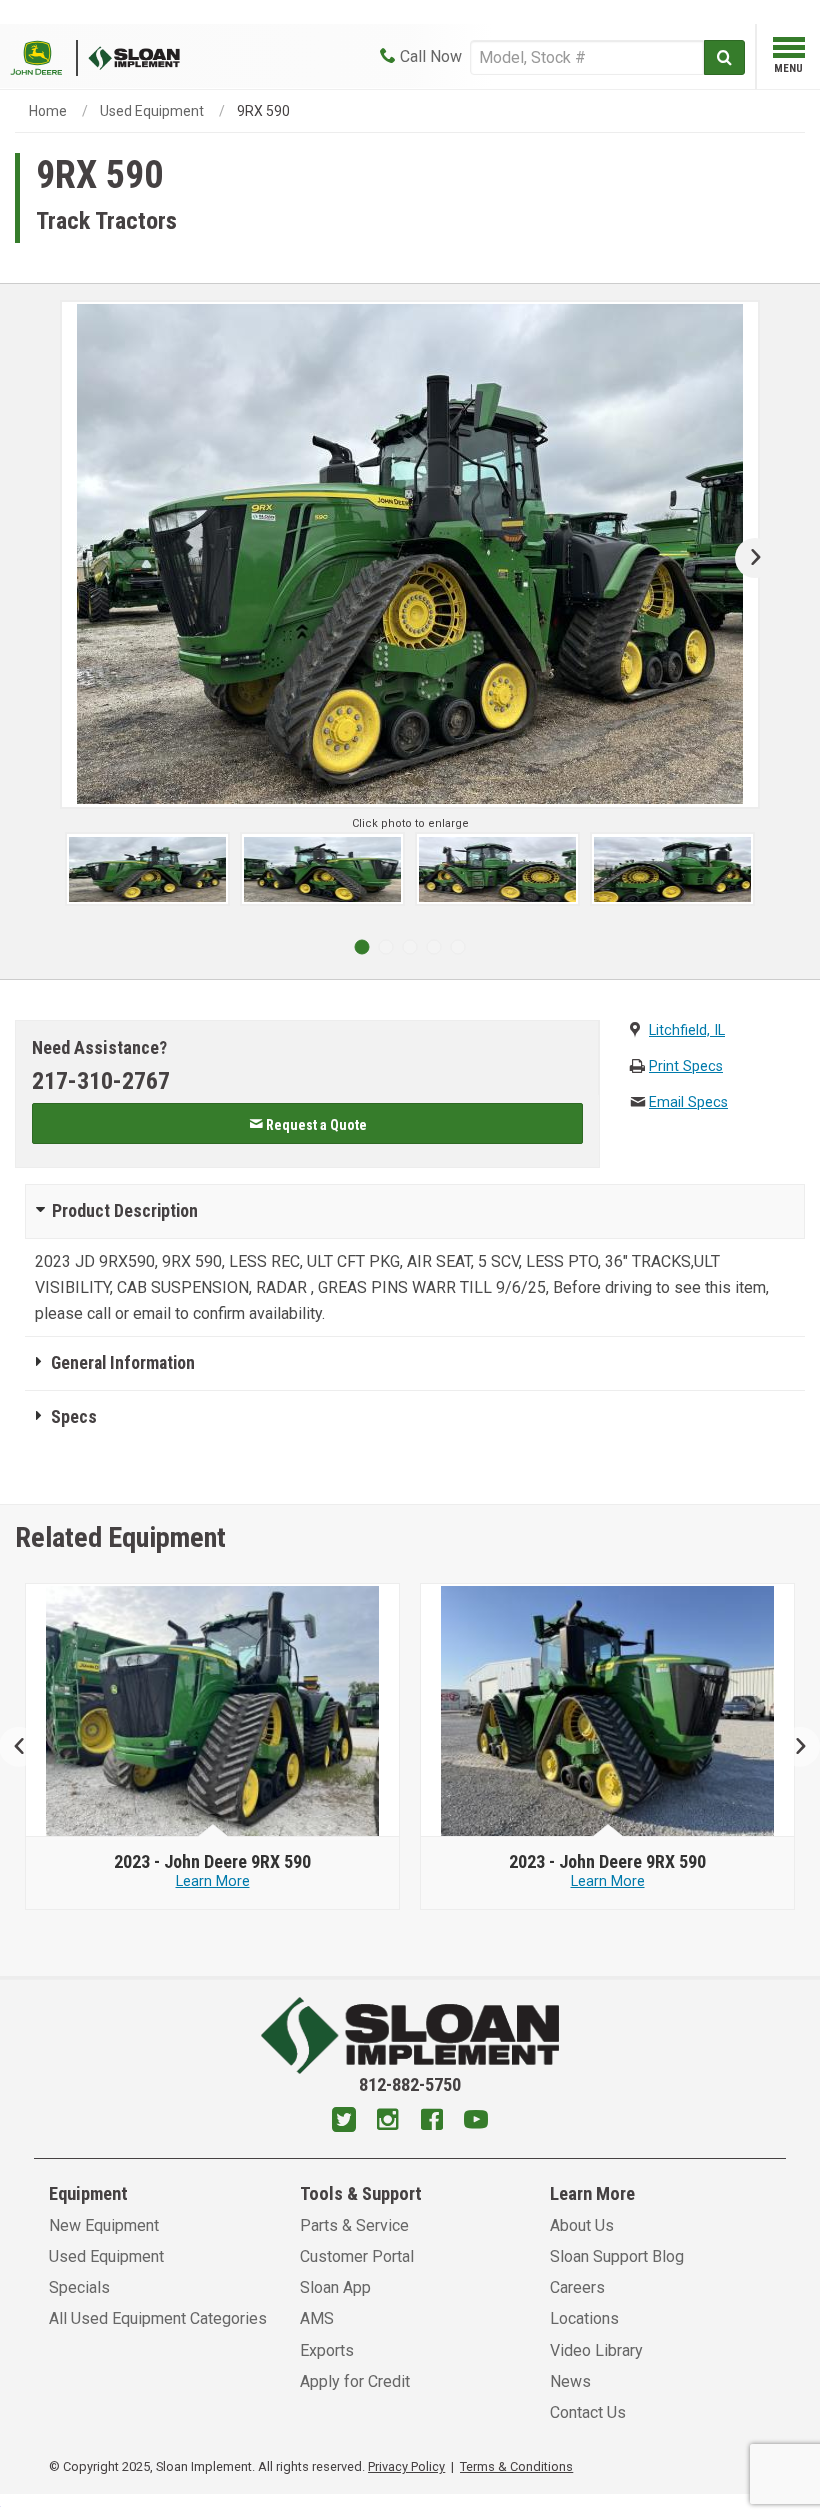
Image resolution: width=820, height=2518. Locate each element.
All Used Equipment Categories (158, 2318)
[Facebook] (432, 2122)
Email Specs (688, 1102)
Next (747, 558)
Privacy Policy (406, 2466)
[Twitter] (344, 2122)
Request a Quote (315, 1125)
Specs (74, 1417)
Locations (584, 2318)
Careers (577, 2287)
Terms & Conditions (516, 2466)
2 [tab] (386, 947)
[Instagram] (388, 2122)
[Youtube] (476, 2122)
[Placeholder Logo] (44, 56)
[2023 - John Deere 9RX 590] (213, 1711)
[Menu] (788, 51)
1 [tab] (362, 947)
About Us (582, 2225)
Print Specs (686, 1066)
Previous (27, 1746)
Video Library (596, 2350)
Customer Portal (357, 2256)
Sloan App (335, 2287)
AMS (317, 2318)
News (570, 2381)
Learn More (213, 1881)
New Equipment (104, 2225)
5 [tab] (458, 947)
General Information (123, 1363)
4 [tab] (434, 947)
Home (48, 111)
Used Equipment (152, 111)
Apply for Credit (355, 2381)
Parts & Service (354, 2225)
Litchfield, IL (687, 1030)
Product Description (125, 1211)
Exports (327, 2350)
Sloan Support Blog (617, 2256)
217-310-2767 (101, 1081)
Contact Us (588, 2412)
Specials (79, 2287)
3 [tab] (410, 947)
